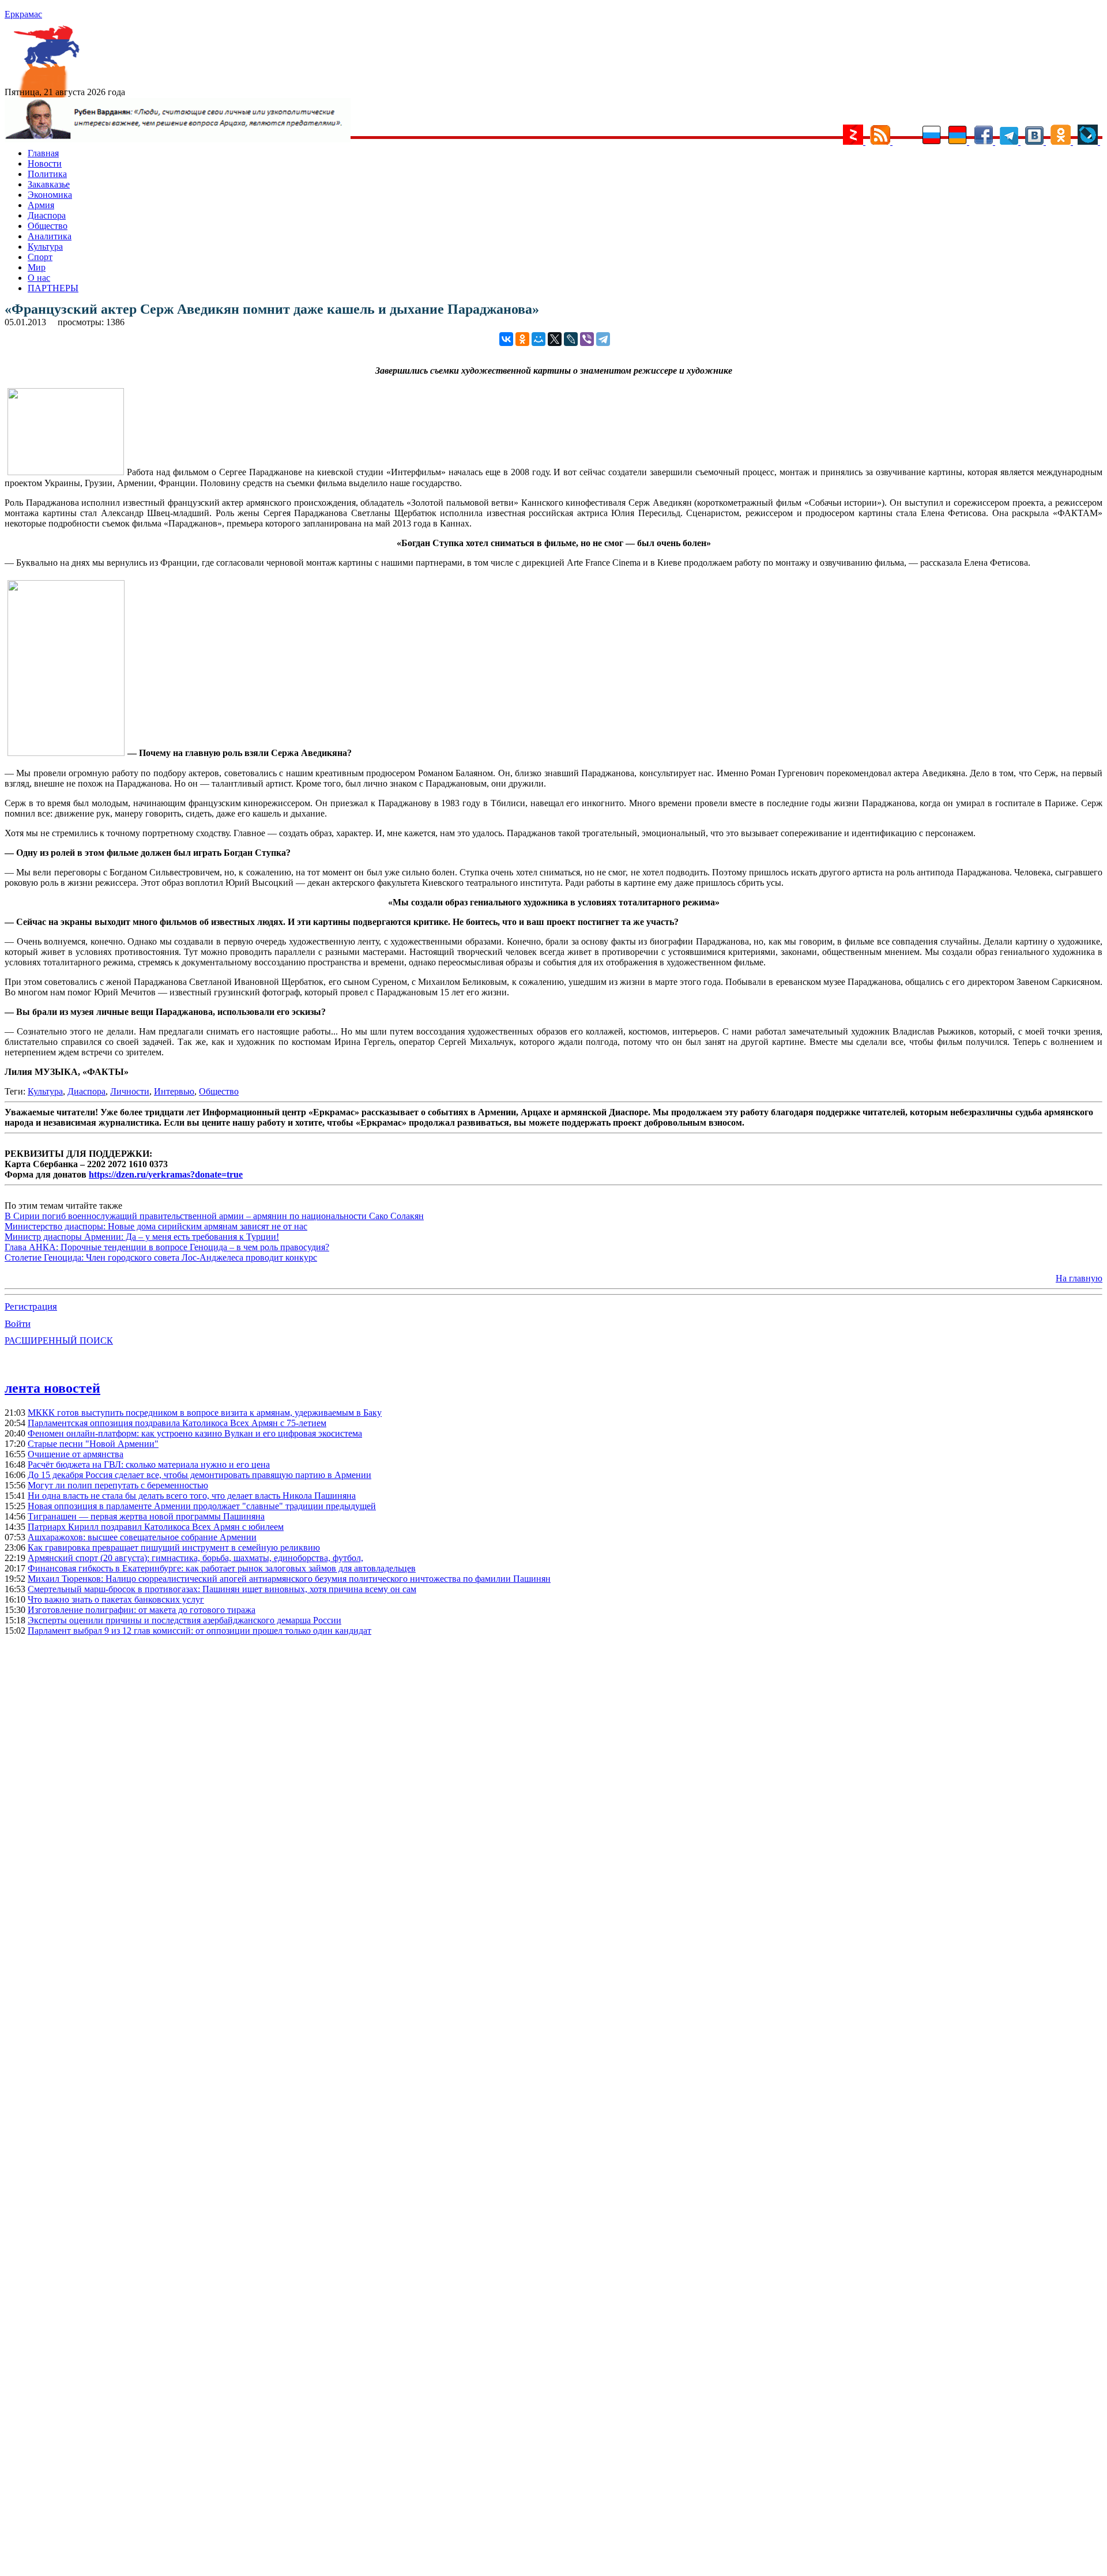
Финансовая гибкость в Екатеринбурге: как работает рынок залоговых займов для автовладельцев (222, 1568)
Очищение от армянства (76, 1454)
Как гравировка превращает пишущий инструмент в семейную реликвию (174, 1548)
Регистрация (31, 1306)
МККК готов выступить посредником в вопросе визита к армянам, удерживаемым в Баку (205, 1413)
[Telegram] (603, 339)
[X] (555, 339)
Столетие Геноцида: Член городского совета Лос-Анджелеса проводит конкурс (161, 1257)
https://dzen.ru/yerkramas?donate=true (166, 1174)
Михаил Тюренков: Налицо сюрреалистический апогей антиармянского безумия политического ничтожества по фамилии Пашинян (289, 1579)
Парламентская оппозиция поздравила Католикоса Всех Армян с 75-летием (177, 1423)
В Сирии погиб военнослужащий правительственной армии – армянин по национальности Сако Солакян (214, 1216)
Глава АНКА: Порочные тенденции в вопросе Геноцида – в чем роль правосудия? (167, 1247)
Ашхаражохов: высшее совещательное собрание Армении (142, 1537)
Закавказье (49, 184)
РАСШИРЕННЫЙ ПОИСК (59, 1340)
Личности (130, 1091)
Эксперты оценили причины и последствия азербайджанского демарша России (184, 1620)
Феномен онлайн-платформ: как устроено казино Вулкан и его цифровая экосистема (195, 1433)
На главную (1079, 1278)
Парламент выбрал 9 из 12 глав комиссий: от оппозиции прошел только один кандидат (199, 1631)
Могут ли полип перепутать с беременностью (118, 1485)
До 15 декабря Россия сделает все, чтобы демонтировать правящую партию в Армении (199, 1475)
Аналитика (50, 236)
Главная (43, 153)
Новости (45, 163)
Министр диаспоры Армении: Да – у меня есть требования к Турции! (142, 1237)
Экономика (50, 195)
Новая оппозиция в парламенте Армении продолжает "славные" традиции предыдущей (202, 1506)
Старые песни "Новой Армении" (93, 1444)
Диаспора (47, 215)
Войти (18, 1324)
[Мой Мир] (539, 339)
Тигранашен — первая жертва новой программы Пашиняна (146, 1516)
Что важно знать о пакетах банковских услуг (116, 1599)
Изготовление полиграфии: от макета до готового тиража (142, 1610)
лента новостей (52, 1388)
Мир (37, 267)
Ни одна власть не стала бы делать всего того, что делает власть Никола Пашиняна (192, 1496)
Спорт (40, 257)
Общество (48, 226)
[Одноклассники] (522, 339)
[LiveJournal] (571, 339)
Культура (45, 247)
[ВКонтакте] (506, 339)
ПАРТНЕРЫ (53, 288)
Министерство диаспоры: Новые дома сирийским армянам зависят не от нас (156, 1226)
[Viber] (587, 339)
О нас (39, 278)
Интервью (174, 1091)
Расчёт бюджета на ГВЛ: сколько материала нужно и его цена (149, 1464)
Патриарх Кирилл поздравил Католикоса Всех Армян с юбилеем (156, 1527)
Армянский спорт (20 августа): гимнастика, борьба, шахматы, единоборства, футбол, (195, 1558)
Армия (41, 205)
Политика (47, 174)
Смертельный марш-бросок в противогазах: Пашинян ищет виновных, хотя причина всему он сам (222, 1589)
